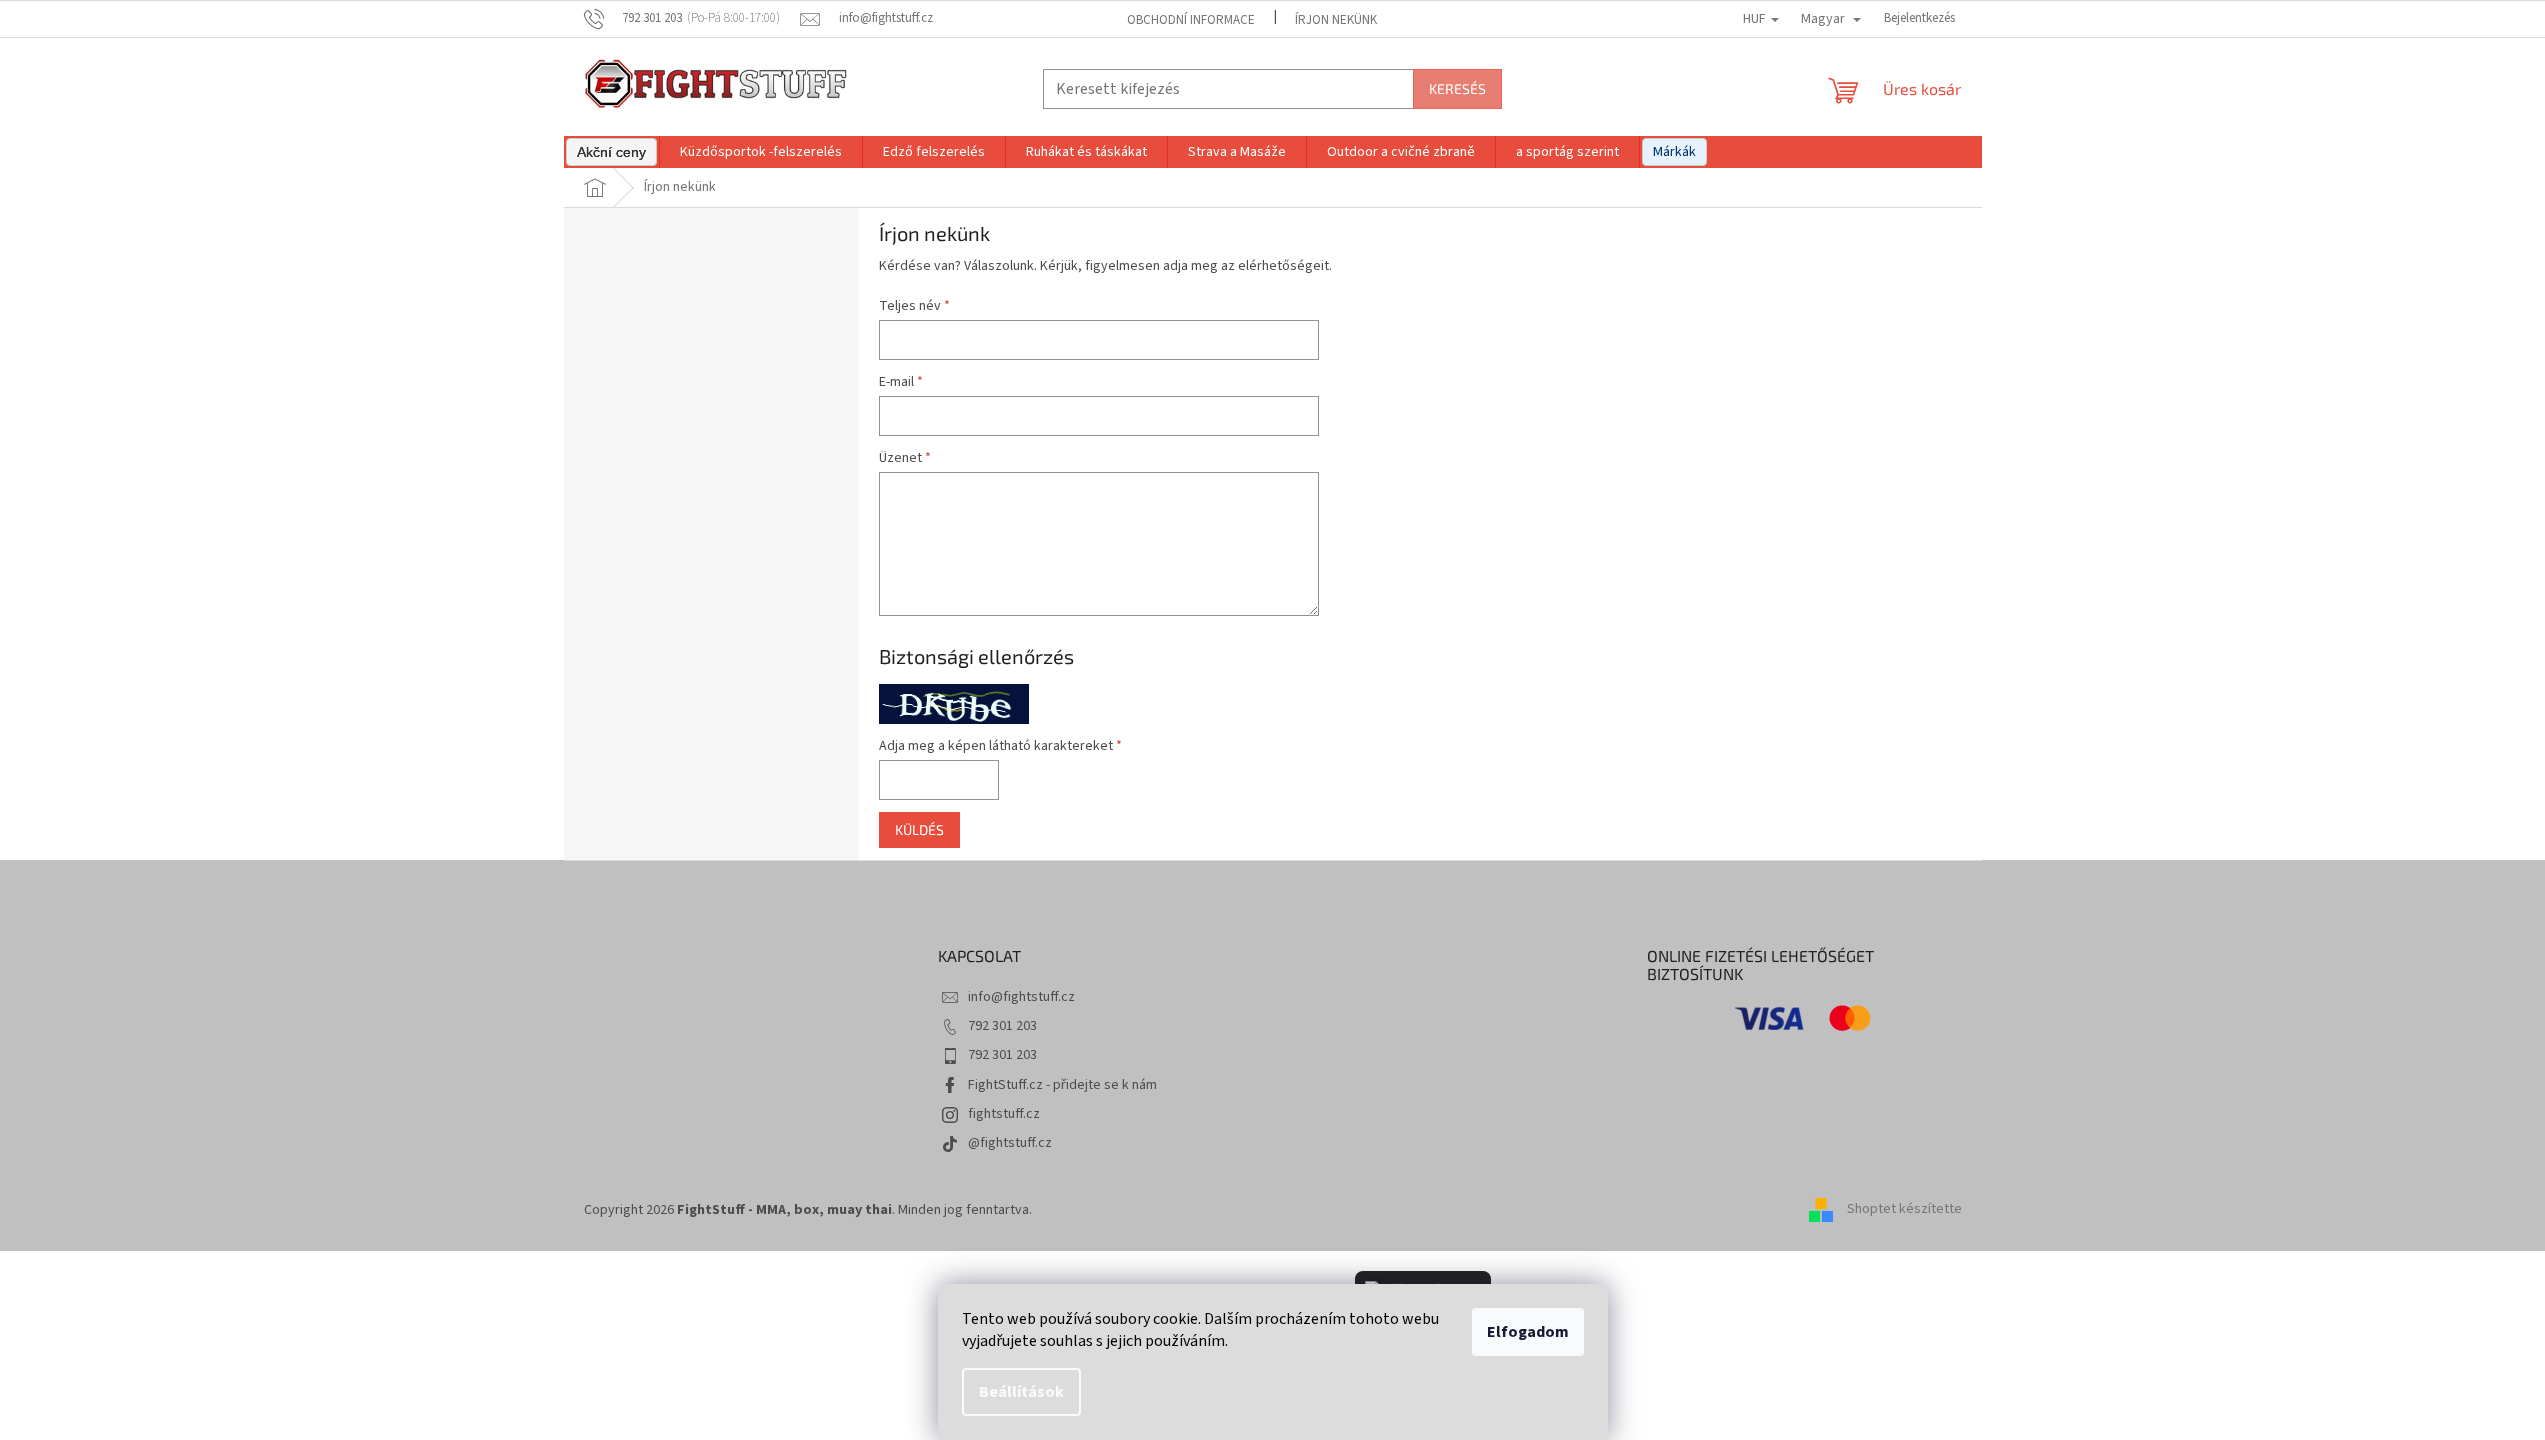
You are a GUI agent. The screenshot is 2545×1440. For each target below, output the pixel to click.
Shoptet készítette (1904, 1210)
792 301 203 (1002, 1026)
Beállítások (1021, 1392)
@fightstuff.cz (1010, 1143)
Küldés (919, 829)
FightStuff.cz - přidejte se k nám (1062, 1085)
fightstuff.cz (1004, 1114)
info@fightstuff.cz (1021, 997)
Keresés (1457, 88)
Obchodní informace (1191, 20)
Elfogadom (1528, 1332)
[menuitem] (611, 152)
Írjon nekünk (1336, 20)
